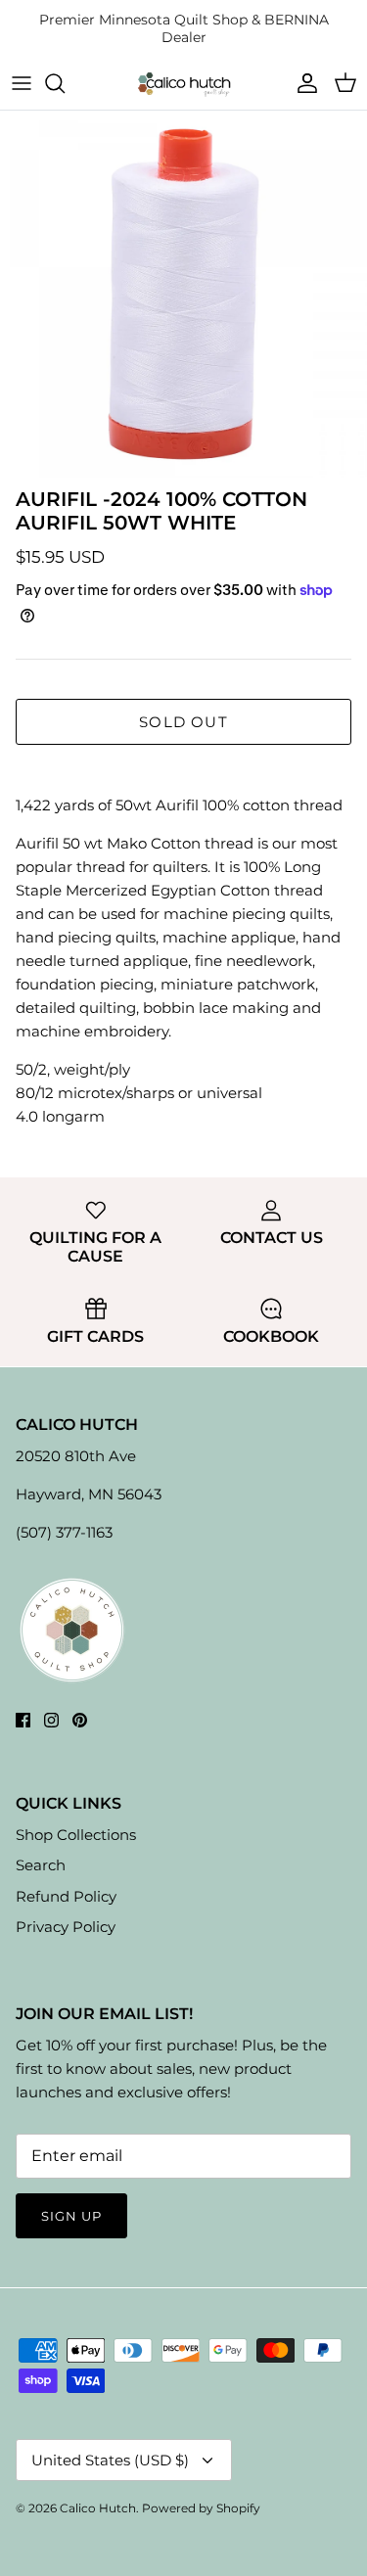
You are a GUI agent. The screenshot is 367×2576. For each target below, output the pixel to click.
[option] (183, 294)
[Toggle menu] (22, 83)
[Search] (65, 83)
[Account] (302, 83)
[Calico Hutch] (184, 84)
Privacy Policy (66, 1927)
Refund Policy (66, 1896)
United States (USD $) (110, 2460)
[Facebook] (23, 1720)
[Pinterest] (80, 1720)
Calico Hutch (98, 2508)
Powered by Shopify (201, 2508)
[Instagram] (51, 1720)
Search (41, 1865)
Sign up (71, 2216)
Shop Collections (76, 1835)
